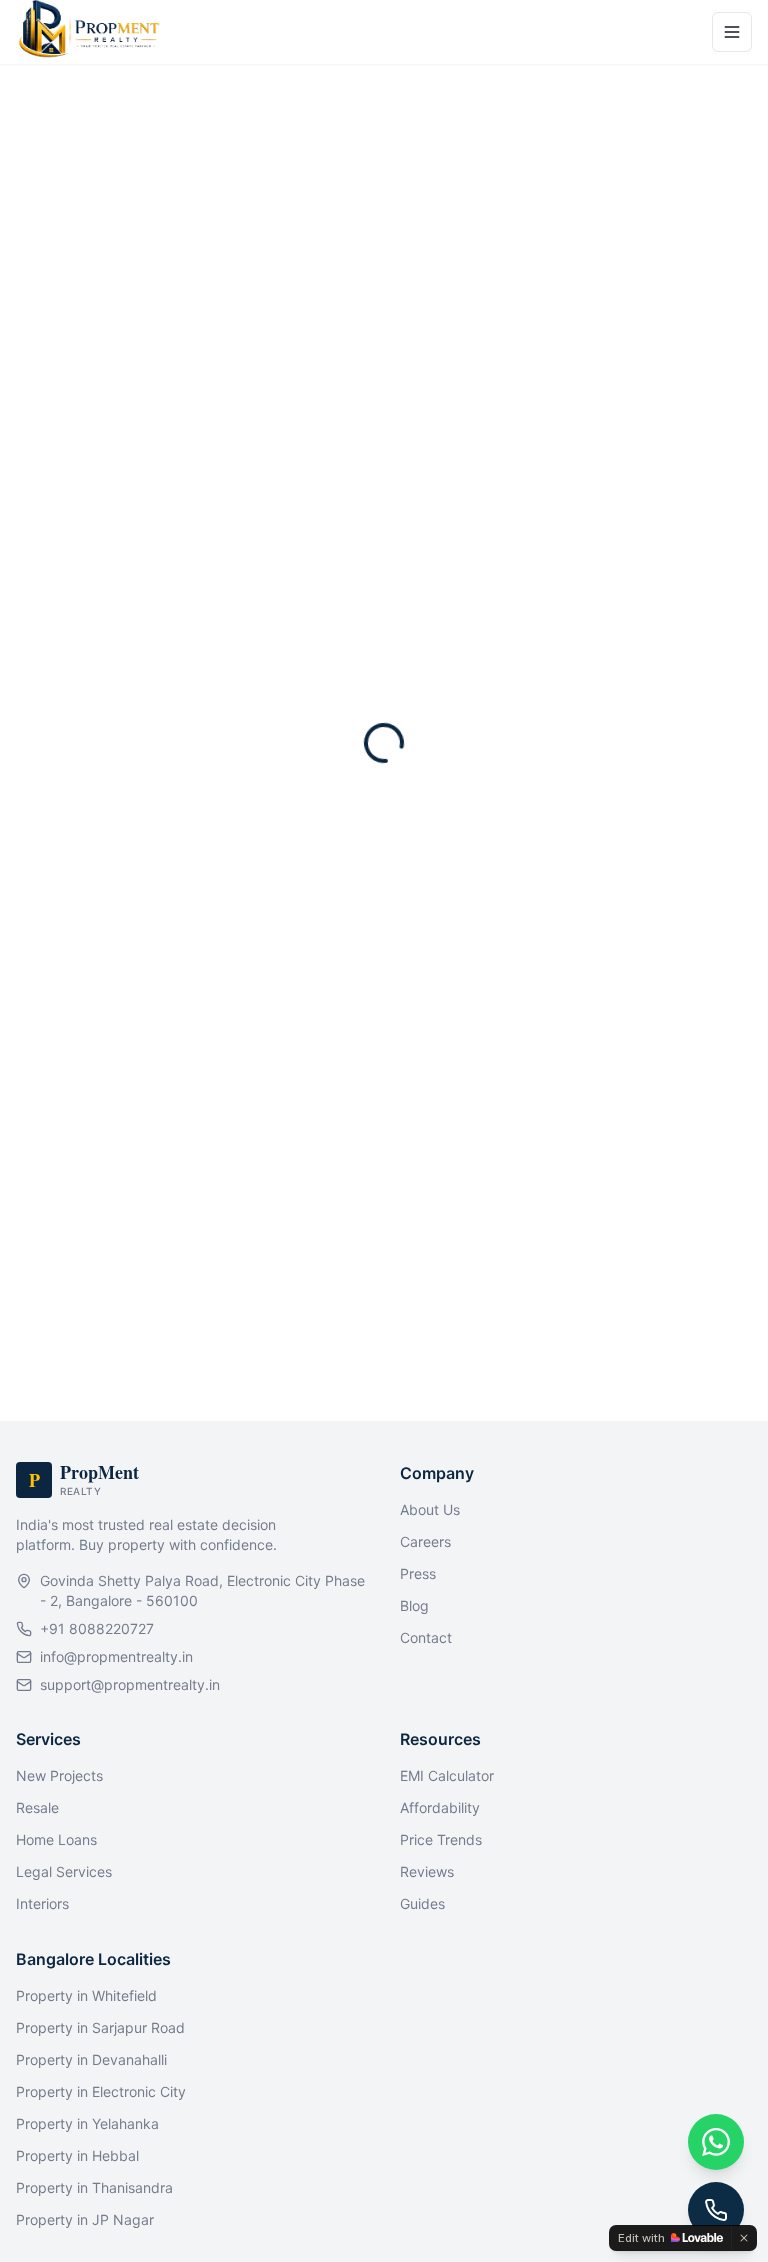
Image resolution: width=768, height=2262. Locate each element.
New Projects (59, 1775)
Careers (425, 1541)
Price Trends (441, 1839)
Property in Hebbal (77, 2155)
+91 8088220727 (97, 1628)
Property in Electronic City (101, 2091)
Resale (37, 1807)
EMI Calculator (447, 1775)
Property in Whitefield (86, 1995)
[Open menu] (732, 32)
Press (418, 1573)
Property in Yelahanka (87, 2123)
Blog (414, 1605)
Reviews (427, 1871)
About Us (430, 1509)
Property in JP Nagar (85, 2219)
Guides (422, 1903)
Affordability (440, 1807)
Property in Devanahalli (91, 2059)
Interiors (42, 1903)
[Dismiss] (744, 2238)
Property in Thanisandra (94, 2187)
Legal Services (64, 1871)
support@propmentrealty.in (130, 1684)
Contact (426, 1637)
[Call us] (716, 2210)
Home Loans (56, 1839)
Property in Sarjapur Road (100, 2027)
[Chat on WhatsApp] (716, 2142)
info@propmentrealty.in (116, 1656)
